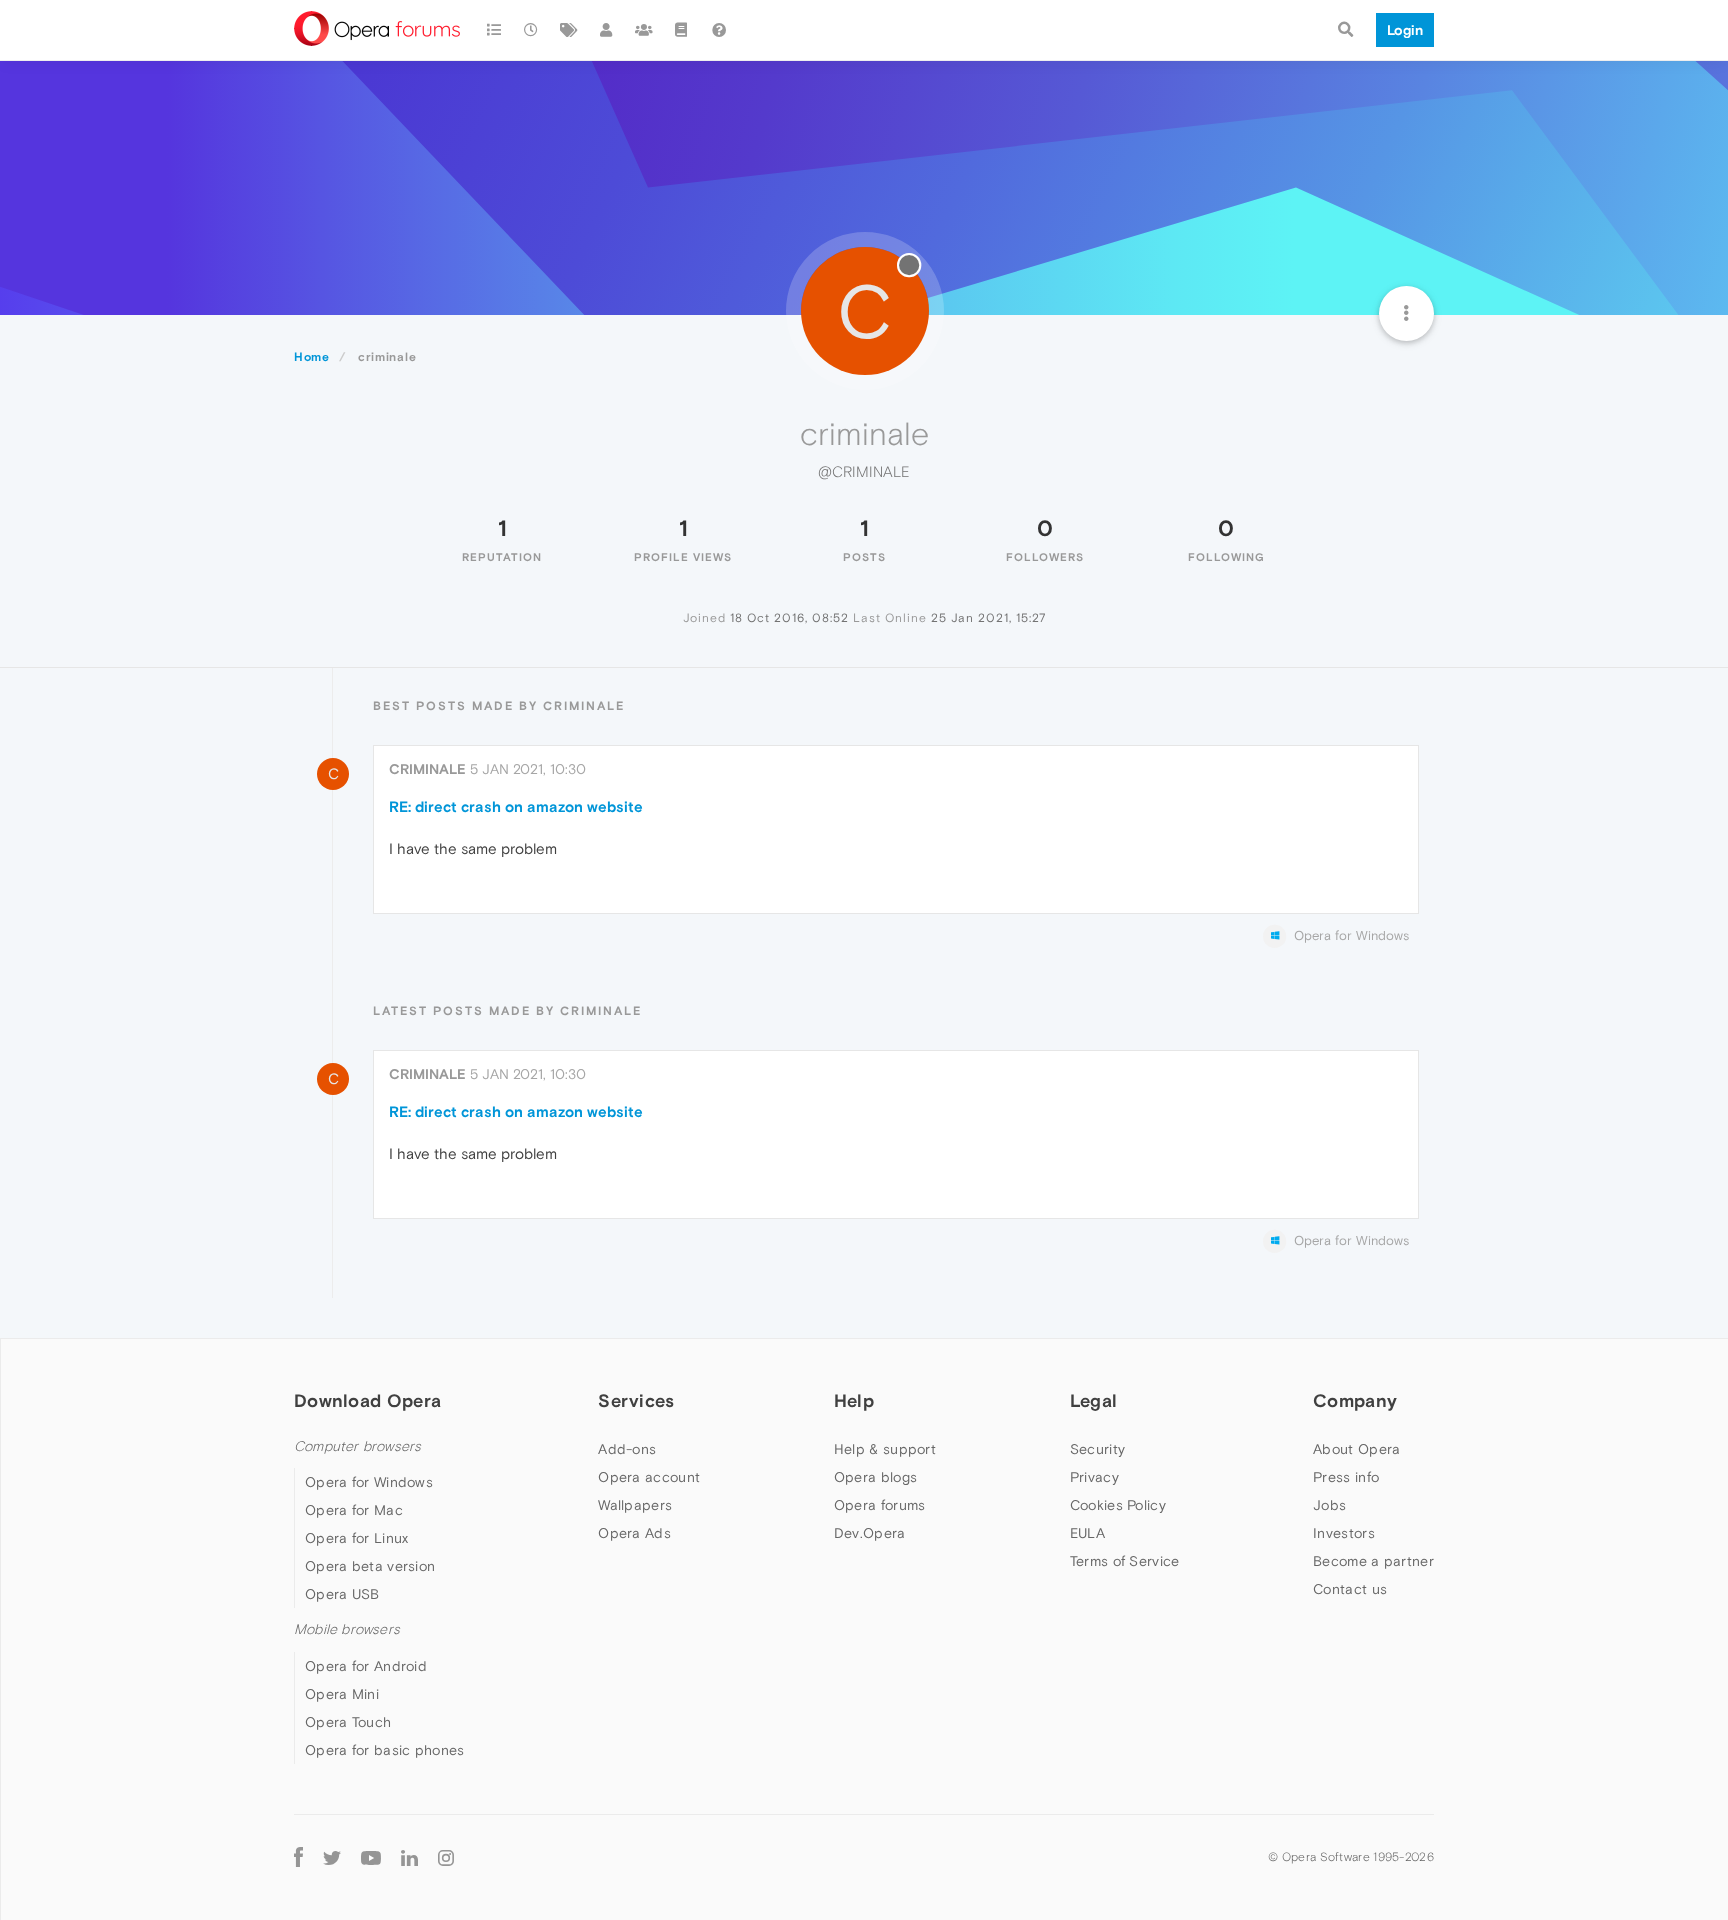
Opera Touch (348, 1722)
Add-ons (627, 1449)
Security (1097, 1449)
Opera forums (880, 1505)
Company (1355, 1400)
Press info (1346, 1477)
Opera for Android (366, 1666)
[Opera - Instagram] (446, 1857)
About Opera (1356, 1449)
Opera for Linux (357, 1538)
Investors (1344, 1533)
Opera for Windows (369, 1482)
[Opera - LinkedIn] (409, 1857)
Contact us (1350, 1589)
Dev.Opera (870, 1533)
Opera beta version (370, 1566)
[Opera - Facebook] (298, 1857)
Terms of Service (1125, 1561)
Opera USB (342, 1594)
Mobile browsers (347, 1629)
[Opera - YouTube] (371, 1857)
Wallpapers (635, 1505)
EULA (1087, 1533)
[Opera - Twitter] (332, 1857)
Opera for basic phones (385, 1750)
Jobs (1329, 1505)
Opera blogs (875, 1477)
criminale (427, 769)
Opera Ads (634, 1533)
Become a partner (1373, 1561)
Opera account (649, 1477)
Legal (1094, 1400)
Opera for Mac (354, 1510)
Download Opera (367, 1400)
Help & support (885, 1449)
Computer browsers (357, 1446)
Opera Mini (342, 1694)
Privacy (1094, 1477)
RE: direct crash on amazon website (516, 806)
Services (636, 1400)
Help (854, 1400)
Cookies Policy (1118, 1505)
